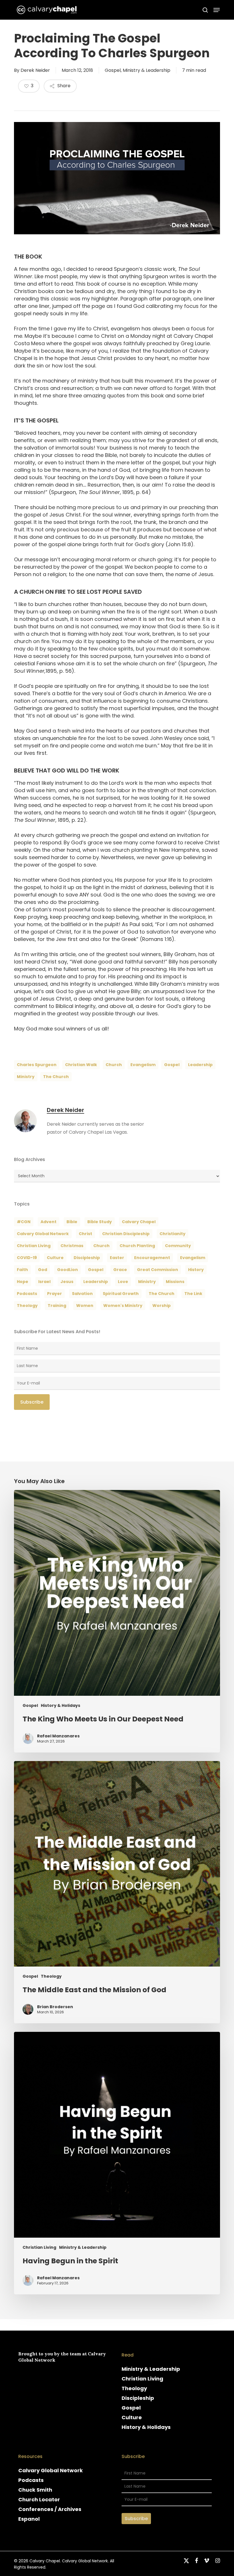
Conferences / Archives (50, 2509)
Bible (72, 1222)
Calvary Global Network (43, 1234)
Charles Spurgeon (37, 1065)
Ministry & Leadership (147, 70)
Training (57, 1306)
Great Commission (158, 1270)
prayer (55, 1294)
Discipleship (138, 2398)
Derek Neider (35, 70)
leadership (200, 1065)
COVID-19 (27, 1258)
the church (56, 1077)
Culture (55, 1258)
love (123, 1282)
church (114, 1065)
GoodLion (67, 1270)
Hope (23, 1282)
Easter (117, 1258)
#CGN (24, 1222)
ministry (26, 1077)
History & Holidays (60, 1706)
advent (49, 1222)
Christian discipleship (126, 1234)
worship (162, 1306)
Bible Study (100, 1222)
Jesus (67, 1282)
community (178, 1246)
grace (120, 1270)
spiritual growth (121, 1294)
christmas (72, 1246)
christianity (173, 1234)
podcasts (27, 1294)
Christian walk (81, 1065)
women (85, 1306)
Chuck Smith (35, 2490)
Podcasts (31, 2480)
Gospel (113, 70)
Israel (44, 1282)
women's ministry (123, 1306)
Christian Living (34, 1246)
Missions (175, 1282)
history (196, 1270)
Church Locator (39, 2499)
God (43, 1270)
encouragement (152, 1258)
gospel (172, 1065)
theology (27, 1306)
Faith (22, 1270)
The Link (193, 1294)
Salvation (82, 1294)
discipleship (87, 1258)
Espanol (29, 2519)
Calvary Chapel (139, 1222)
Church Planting (137, 1246)
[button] (217, 10)
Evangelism (143, 1065)
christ (85, 1234)
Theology (51, 1976)
